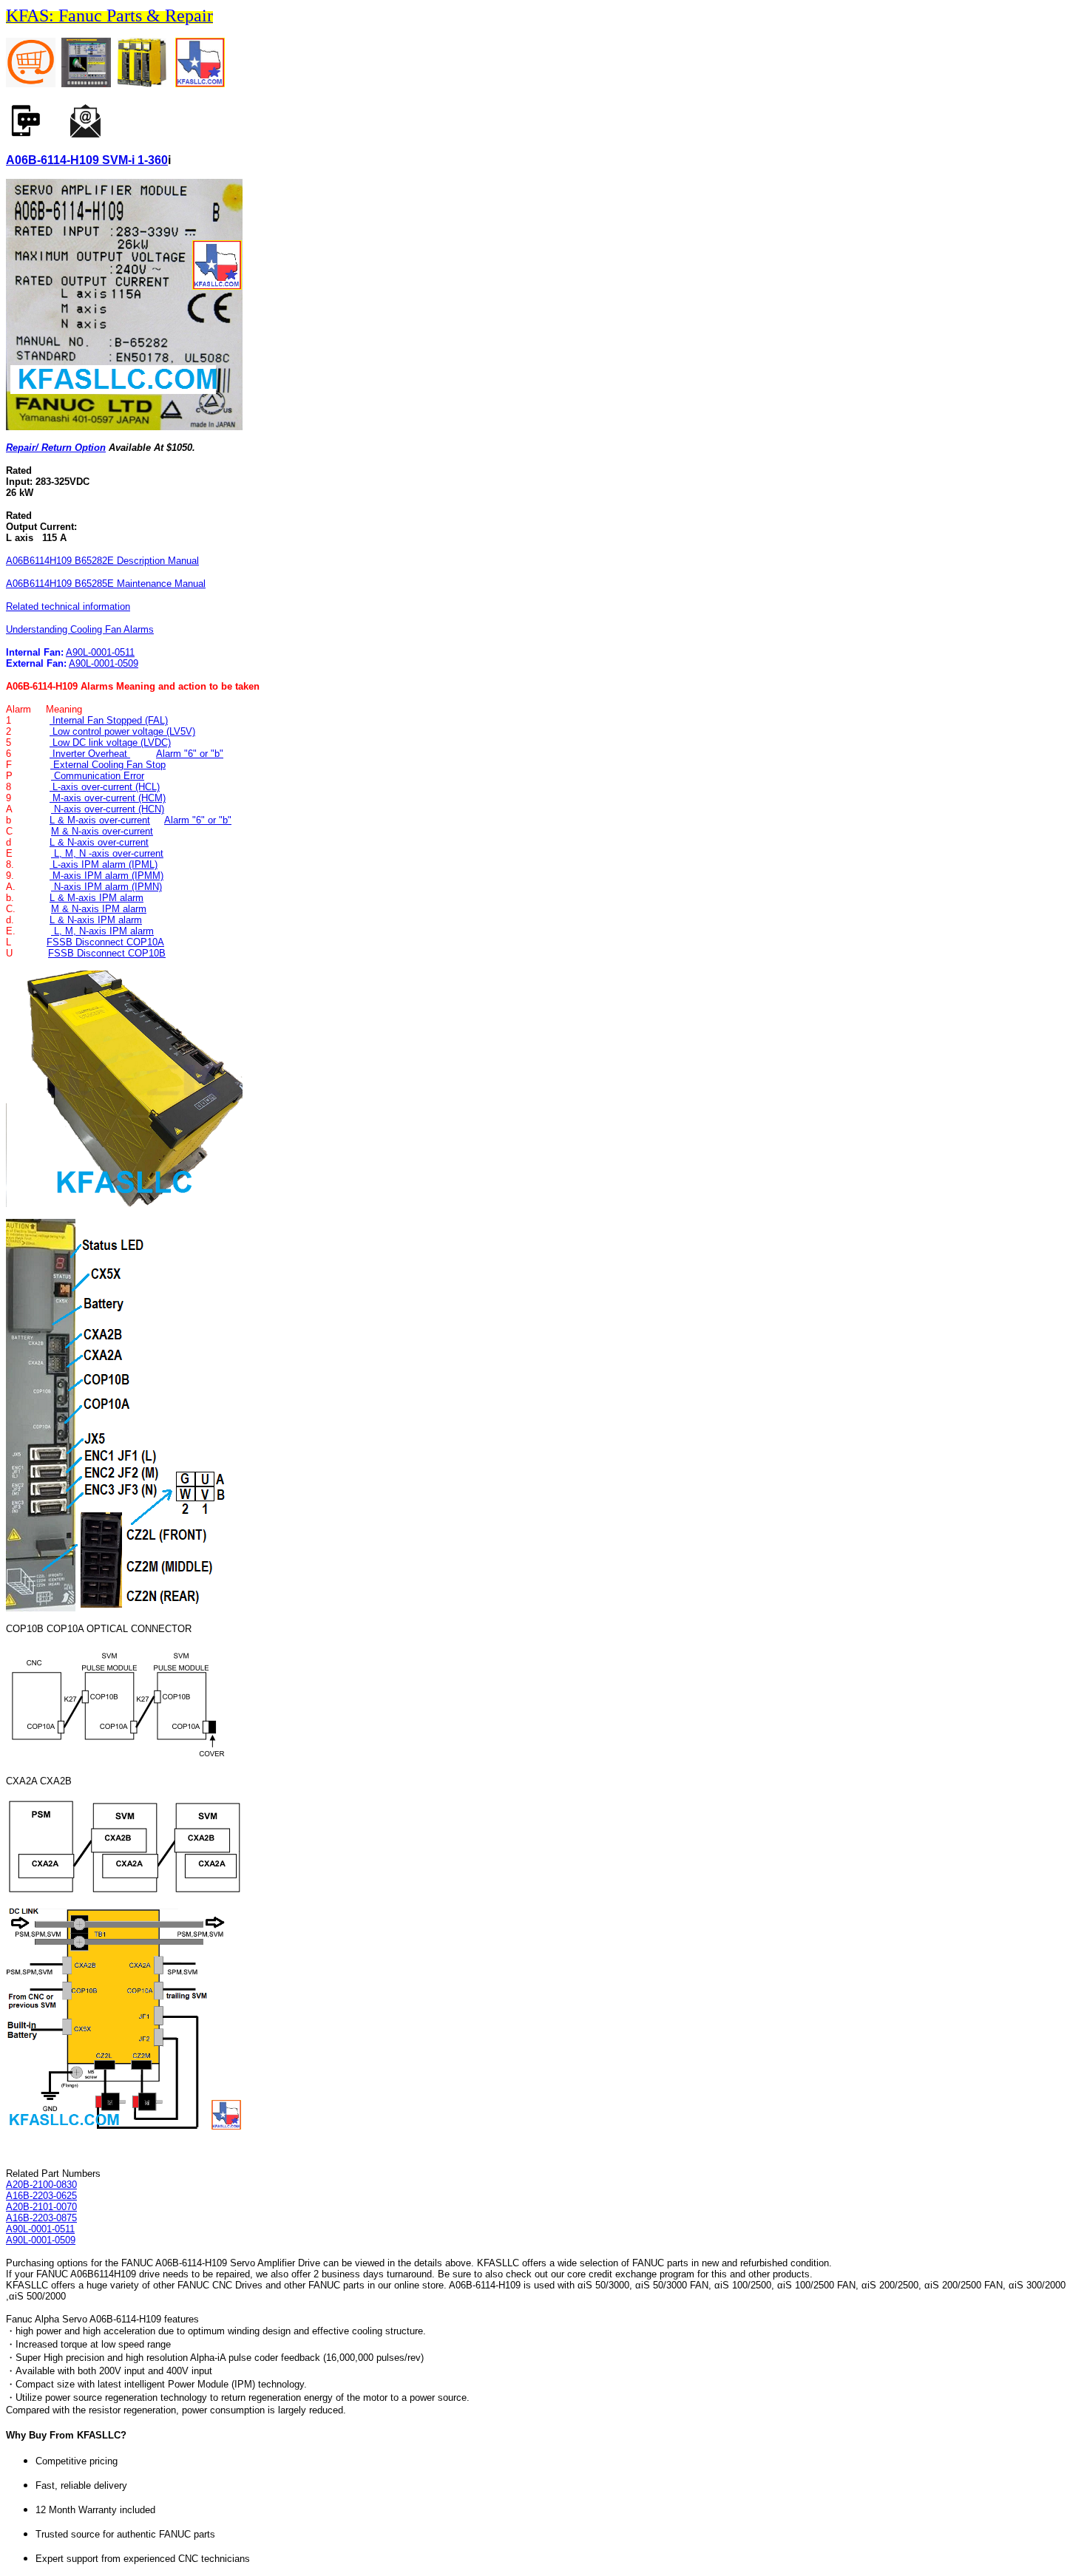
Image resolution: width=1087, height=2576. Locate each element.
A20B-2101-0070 (41, 2207)
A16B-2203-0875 (41, 2218)
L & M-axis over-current (100, 820)
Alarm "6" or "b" (190, 754)
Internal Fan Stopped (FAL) (109, 720)
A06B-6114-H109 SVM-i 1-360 (87, 160)
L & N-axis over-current (99, 842)
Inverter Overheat (90, 754)
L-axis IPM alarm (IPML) (104, 864)
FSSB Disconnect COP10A (105, 942)
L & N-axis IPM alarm (96, 920)
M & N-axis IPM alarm (99, 909)
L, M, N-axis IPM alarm (102, 931)
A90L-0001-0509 (104, 663)
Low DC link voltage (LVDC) (110, 742)
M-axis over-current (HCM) (108, 798)
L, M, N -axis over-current (107, 853)
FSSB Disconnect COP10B (107, 953)
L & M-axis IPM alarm (96, 898)
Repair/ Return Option (56, 448)
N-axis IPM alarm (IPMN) (106, 887)
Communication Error (98, 776)
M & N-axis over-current (102, 831)
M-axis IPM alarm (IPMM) (106, 876)
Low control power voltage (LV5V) (122, 731)
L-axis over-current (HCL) (105, 787)
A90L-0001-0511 (100, 652)
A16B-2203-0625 (41, 2196)
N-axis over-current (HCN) (108, 809)
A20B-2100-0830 (41, 2185)
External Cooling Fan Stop (108, 765)
